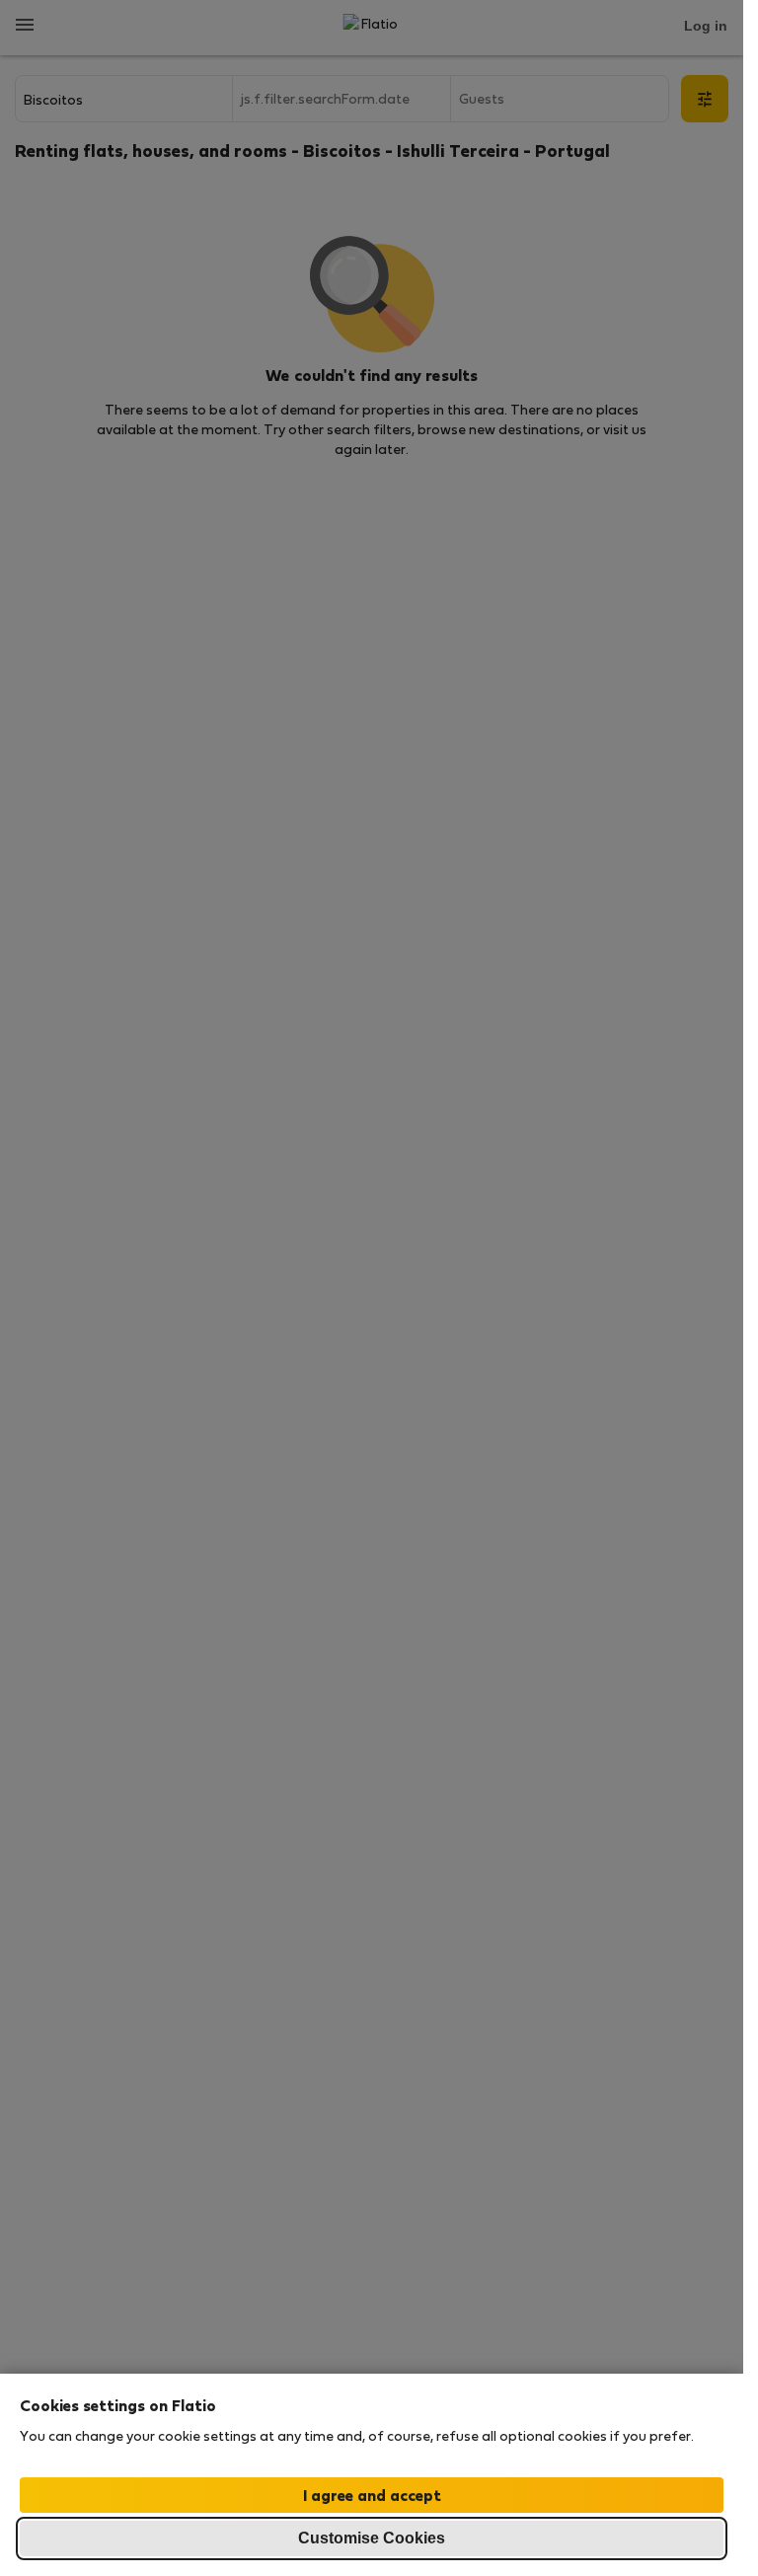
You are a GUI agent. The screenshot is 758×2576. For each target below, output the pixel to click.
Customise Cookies (372, 2538)
